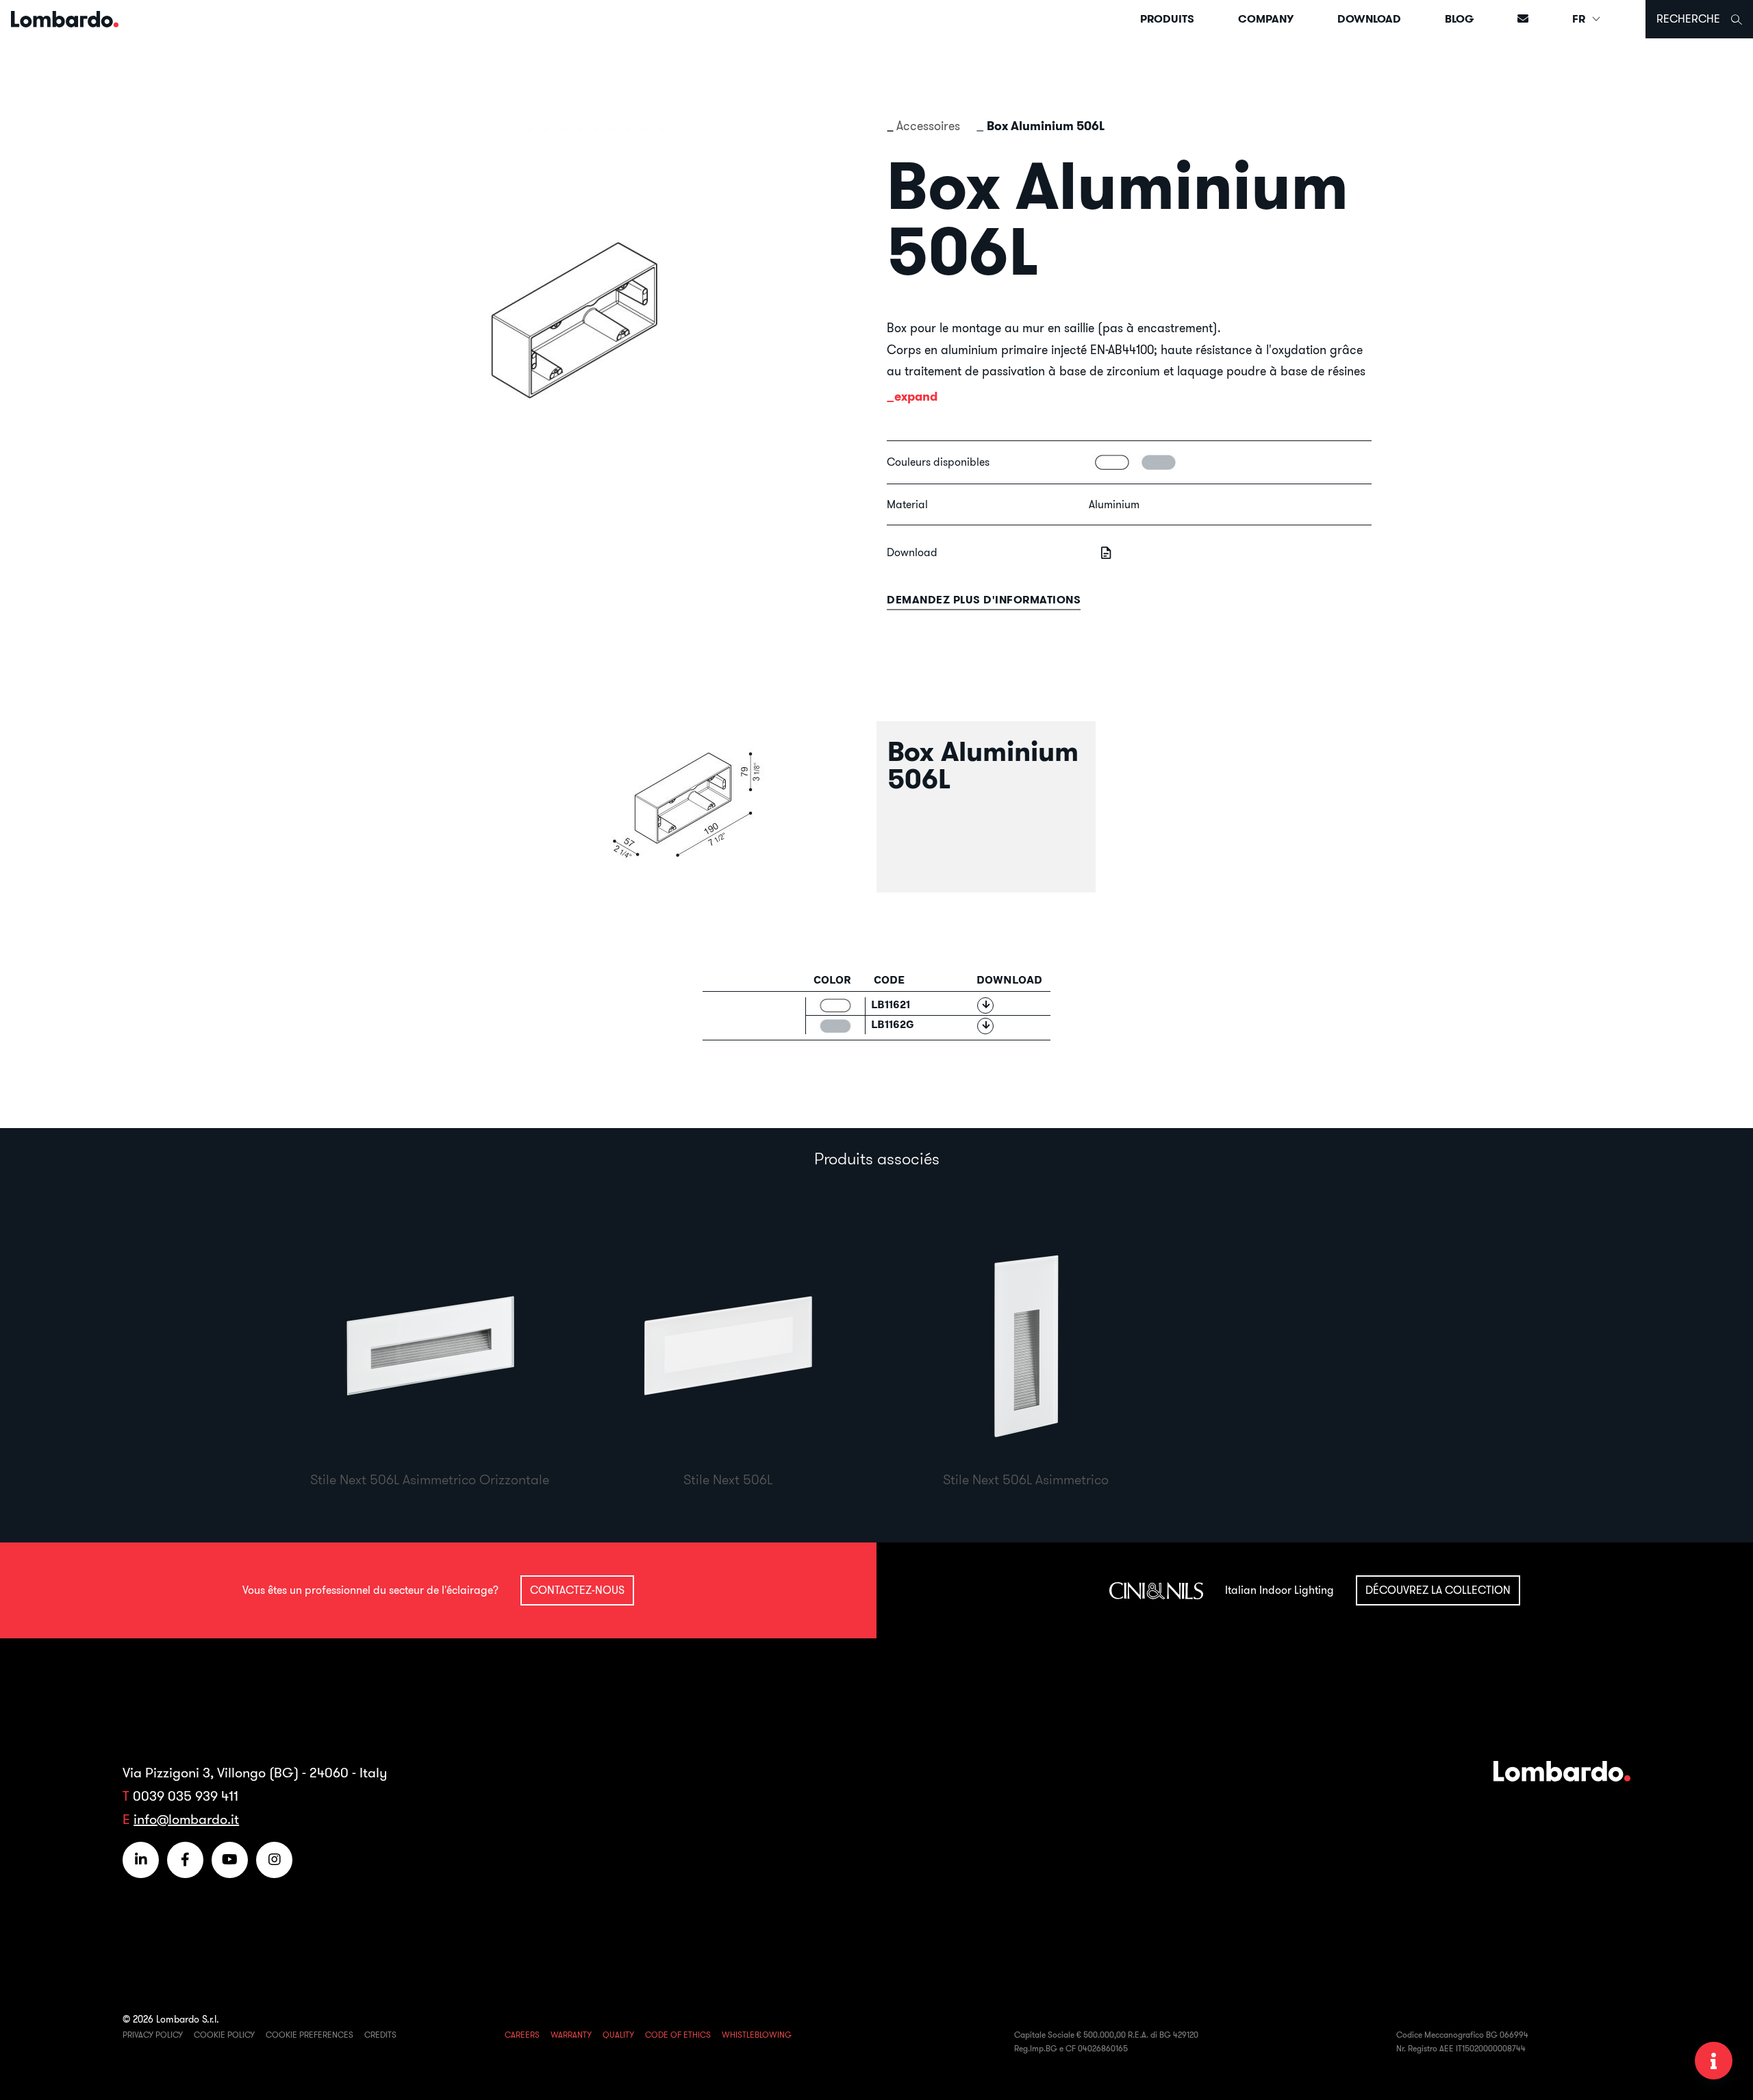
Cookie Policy (224, 2035)
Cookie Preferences (310, 2035)
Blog (1459, 19)
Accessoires (928, 126)
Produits (1167, 19)
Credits (380, 2035)
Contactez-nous (577, 1590)
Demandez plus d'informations (984, 600)
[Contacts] (1523, 19)
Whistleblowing (757, 2035)
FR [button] (1580, 19)
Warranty (571, 2035)
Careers (522, 2035)
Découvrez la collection (1438, 1590)
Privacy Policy (153, 2035)
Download (1369, 19)
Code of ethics (678, 2035)
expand (916, 396)
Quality (618, 2035)
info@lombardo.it (186, 1819)
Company (1266, 19)
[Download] (985, 1005)
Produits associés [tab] (877, 1158)
